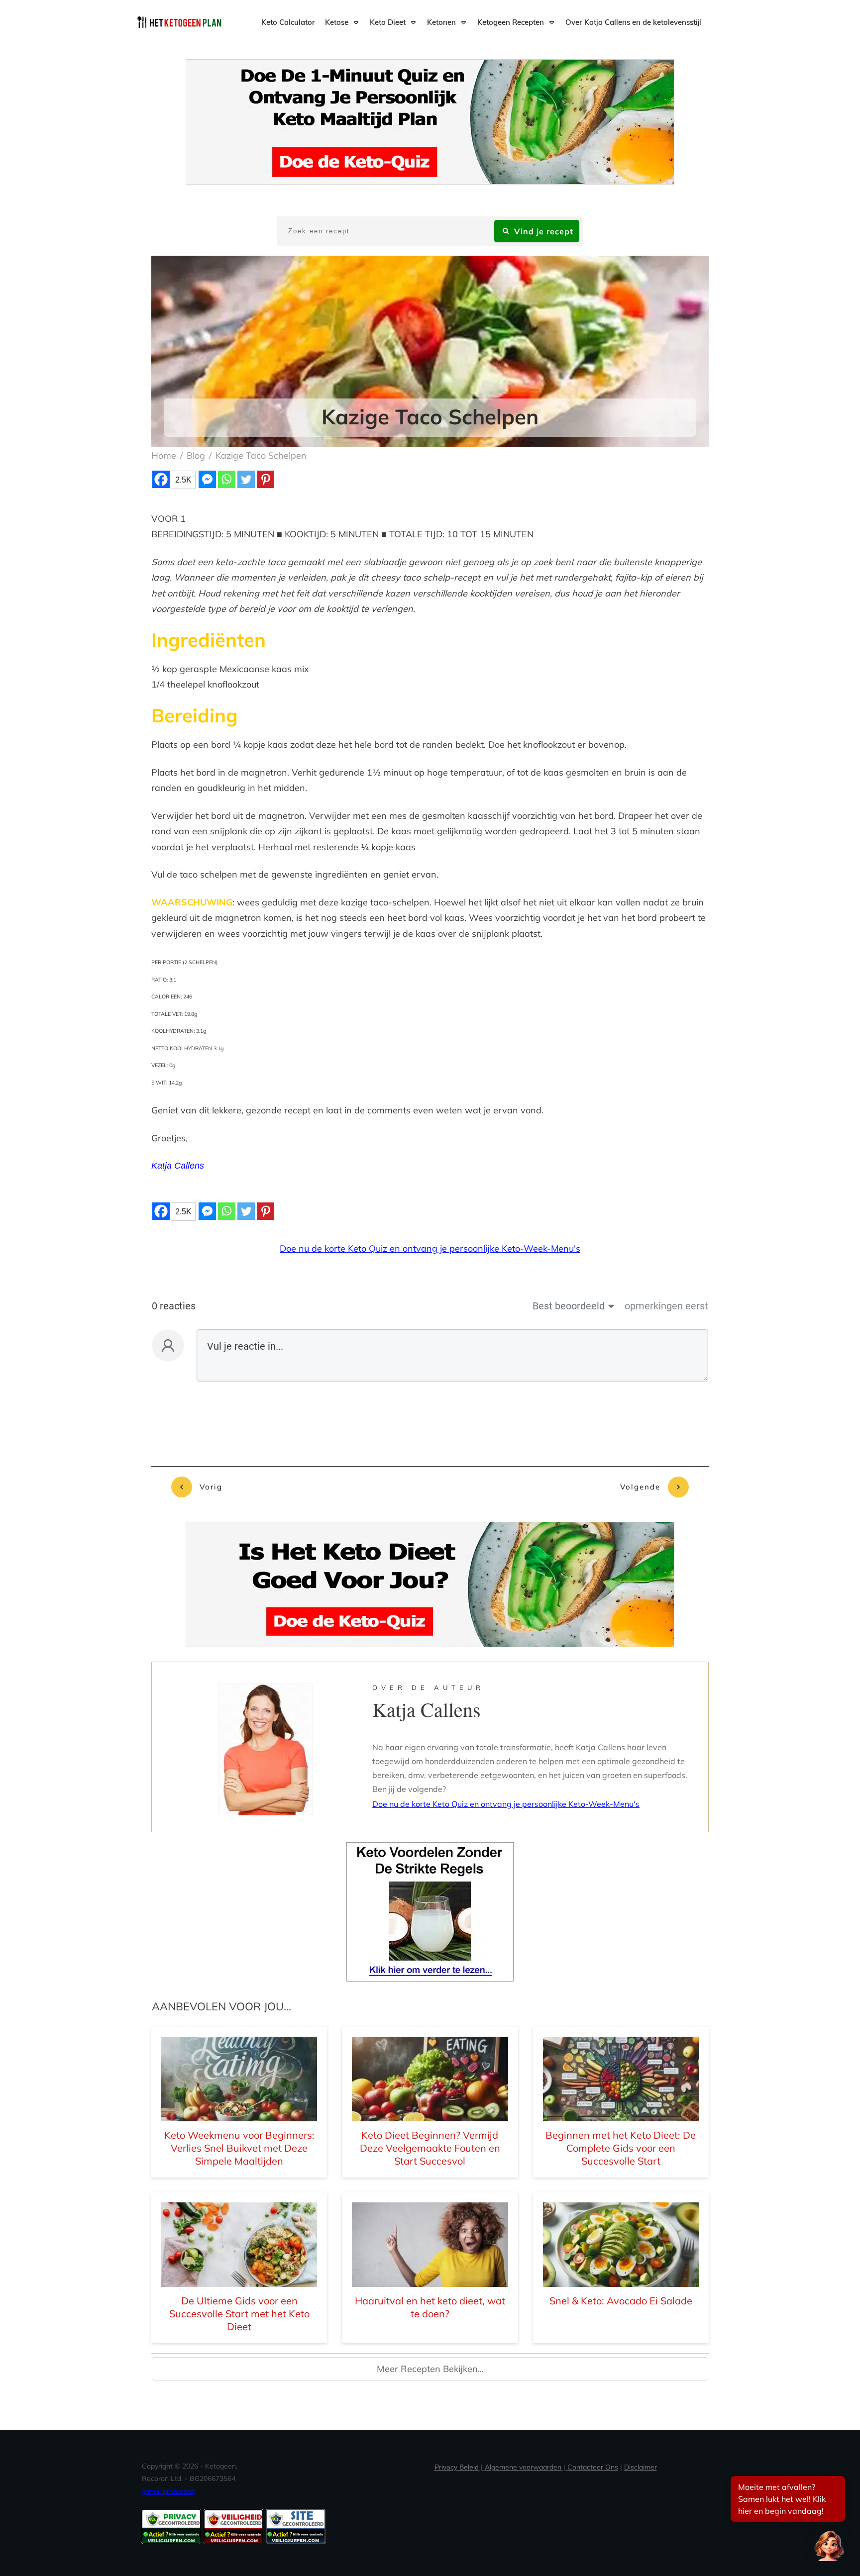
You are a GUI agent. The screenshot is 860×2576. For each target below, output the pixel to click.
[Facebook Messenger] (207, 479)
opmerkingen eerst (666, 1306)
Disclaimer (641, 2467)
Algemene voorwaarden (523, 2467)
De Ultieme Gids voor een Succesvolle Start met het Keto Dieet (239, 2314)
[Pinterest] (266, 479)
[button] (829, 2545)
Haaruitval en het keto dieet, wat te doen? (430, 2307)
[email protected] (169, 2491)
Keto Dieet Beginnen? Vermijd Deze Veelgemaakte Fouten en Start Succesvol (430, 2148)
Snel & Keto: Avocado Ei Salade (621, 2301)
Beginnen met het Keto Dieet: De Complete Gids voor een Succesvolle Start (621, 2148)
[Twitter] (246, 479)
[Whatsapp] (227, 479)
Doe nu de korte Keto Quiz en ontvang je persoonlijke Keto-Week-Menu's (430, 1248)
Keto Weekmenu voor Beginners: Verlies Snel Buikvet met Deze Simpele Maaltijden (239, 2148)
